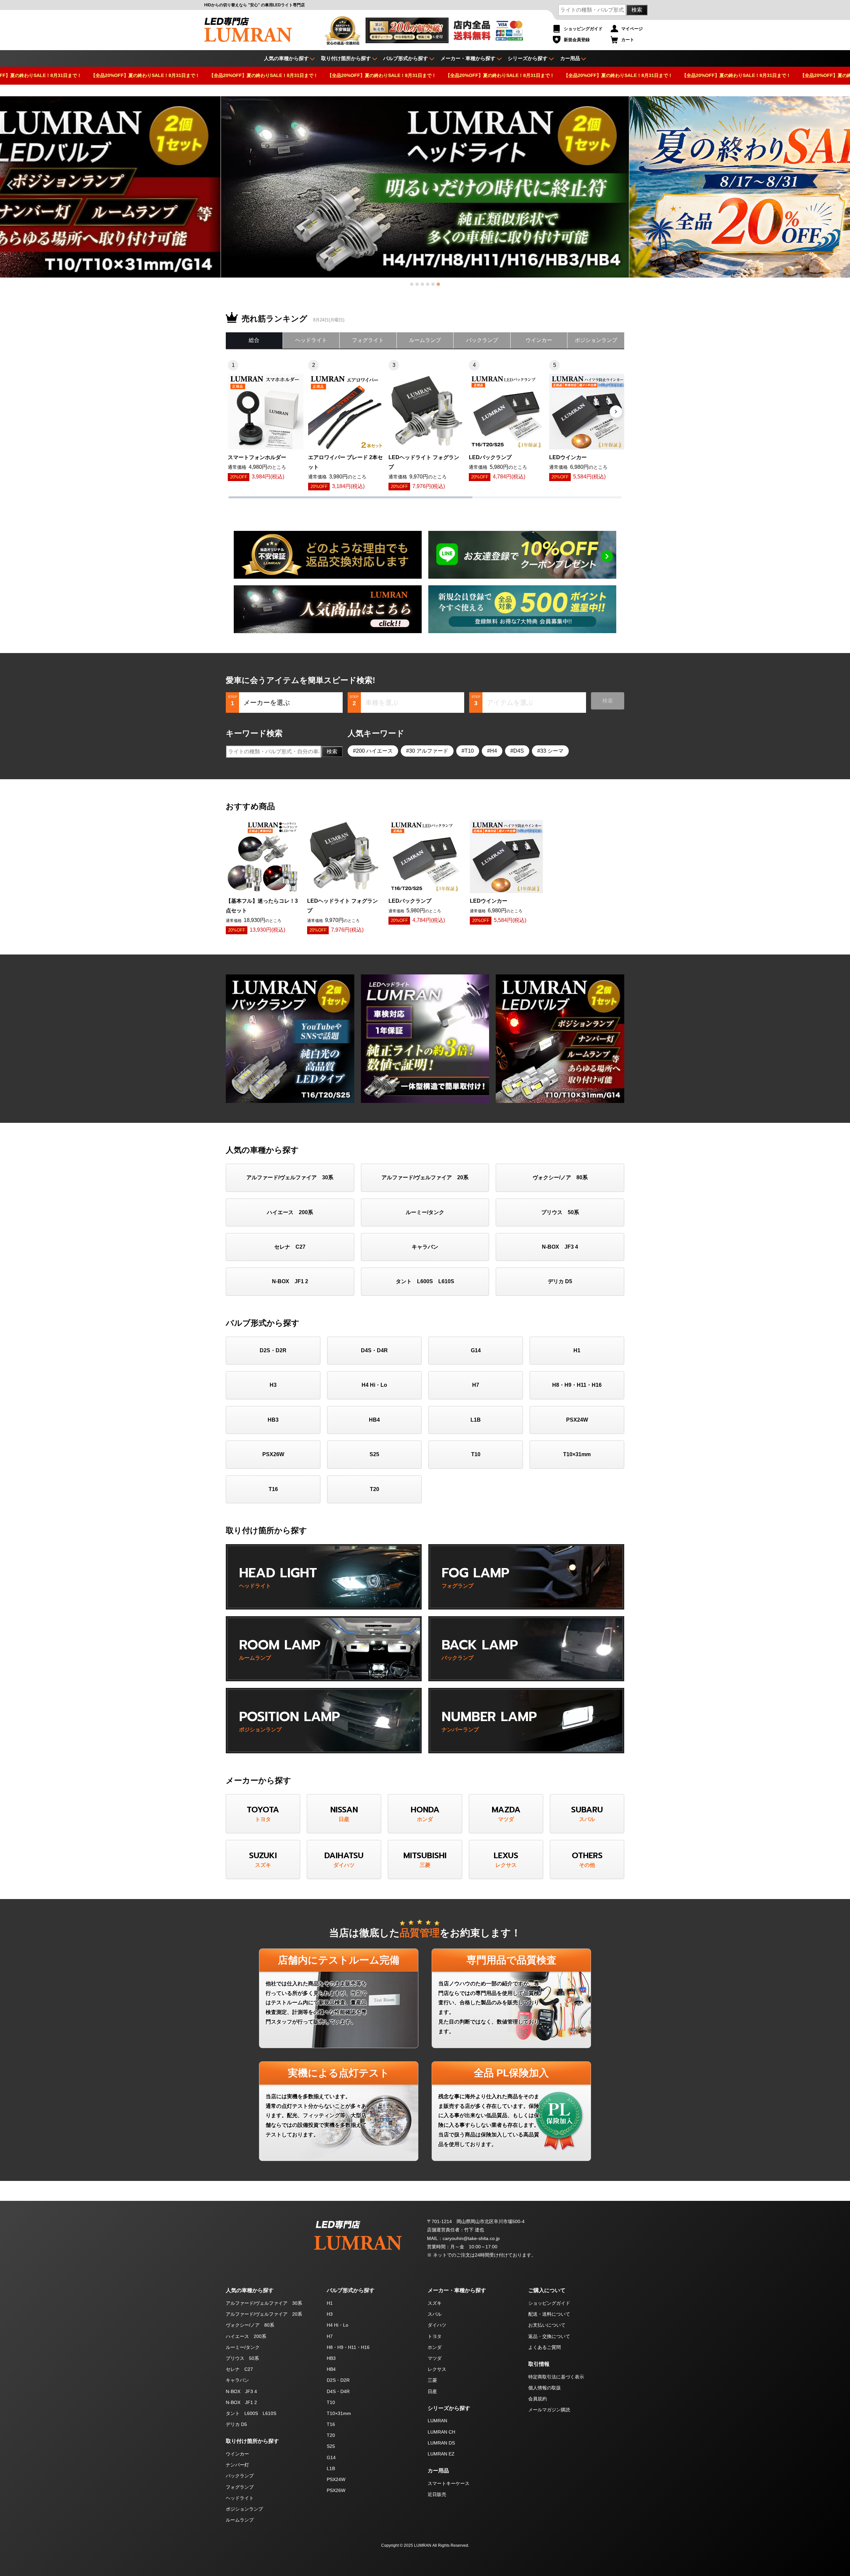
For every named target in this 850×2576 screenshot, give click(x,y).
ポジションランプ (596, 340)
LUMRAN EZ (441, 2454)
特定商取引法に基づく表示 (556, 2377)
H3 (273, 1385)
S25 (374, 1454)
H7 (476, 1385)
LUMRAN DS (441, 2443)
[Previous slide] (11, 185)
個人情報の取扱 (545, 2388)
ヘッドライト (311, 340)
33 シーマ (552, 751)
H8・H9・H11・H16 (577, 1385)
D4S (519, 751)
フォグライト (368, 340)
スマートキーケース (449, 2483)
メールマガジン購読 (549, 2410)
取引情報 (539, 2364)
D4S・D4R (374, 1350)
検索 (637, 10)
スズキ (435, 2303)
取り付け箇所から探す (346, 58)
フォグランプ (240, 2487)
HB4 (374, 1420)
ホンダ (435, 2347)
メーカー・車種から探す (468, 58)
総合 (254, 340)
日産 (432, 2391)
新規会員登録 (577, 40)
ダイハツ (437, 2325)
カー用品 (570, 58)
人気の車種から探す (250, 2290)
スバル (435, 2314)
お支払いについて (547, 2325)
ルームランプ (425, 340)
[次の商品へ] (616, 412)
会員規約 (538, 2399)
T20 (375, 1489)
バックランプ (482, 340)
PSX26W (273, 1454)
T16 (273, 1489)
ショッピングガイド (583, 29)
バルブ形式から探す (406, 58)
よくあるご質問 (545, 2347)
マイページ (632, 29)
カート (628, 40)
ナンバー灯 (237, 2465)
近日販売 (437, 2494)
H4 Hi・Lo (374, 1385)
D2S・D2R (273, 1350)
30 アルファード (429, 751)
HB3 (273, 1420)
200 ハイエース (374, 751)
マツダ (435, 2358)
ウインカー (539, 340)
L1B (476, 1420)
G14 (476, 1350)
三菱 (432, 2380)
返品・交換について (549, 2336)
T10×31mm (577, 1454)
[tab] (412, 284)
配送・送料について (549, 2314)
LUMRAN (437, 2421)
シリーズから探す (528, 58)
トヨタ (435, 2336)
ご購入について (547, 2290)
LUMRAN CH (441, 2432)
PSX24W (577, 1420)
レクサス (437, 2369)
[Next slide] (839, 185)
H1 (577, 1350)
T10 (469, 751)
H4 (494, 751)
